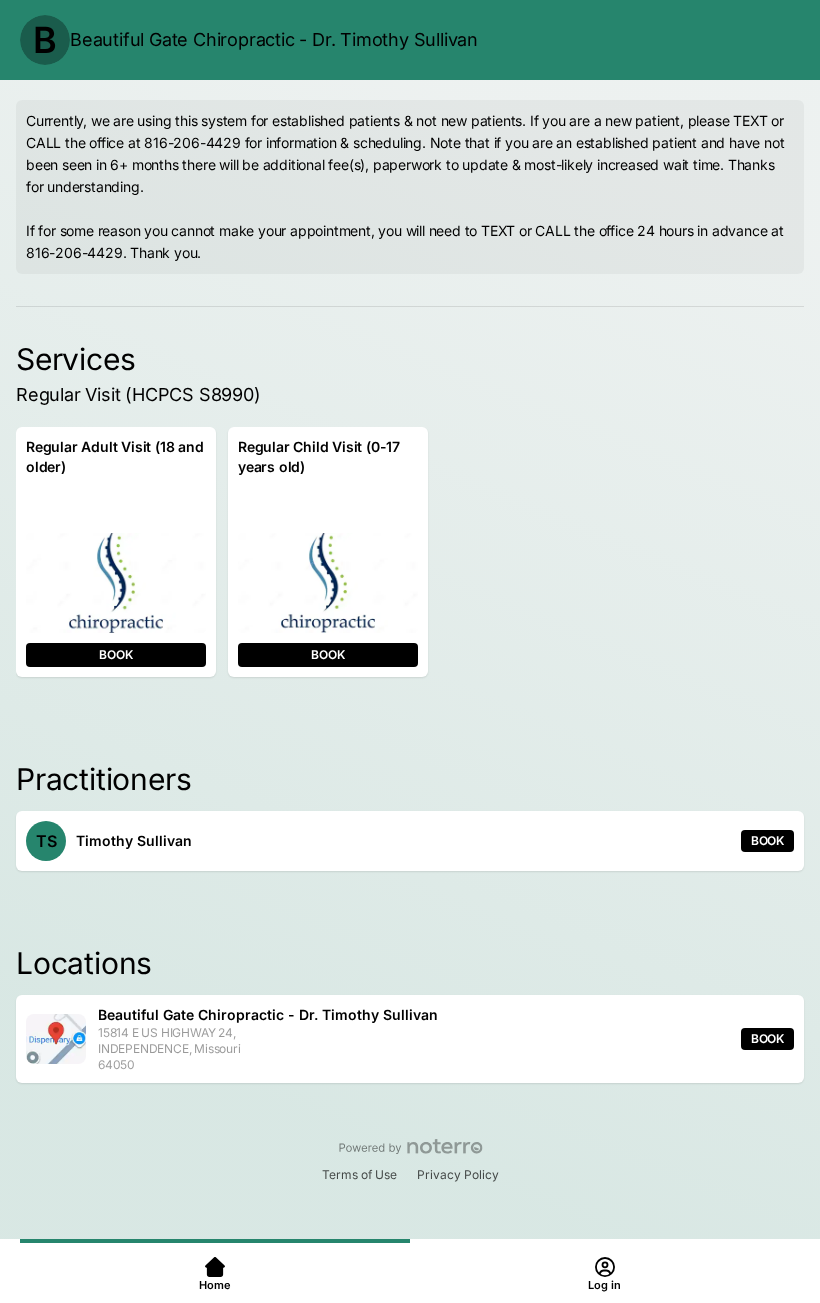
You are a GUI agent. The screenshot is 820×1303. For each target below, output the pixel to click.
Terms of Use (359, 1174)
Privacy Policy (458, 1174)
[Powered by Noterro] (410, 1147)
